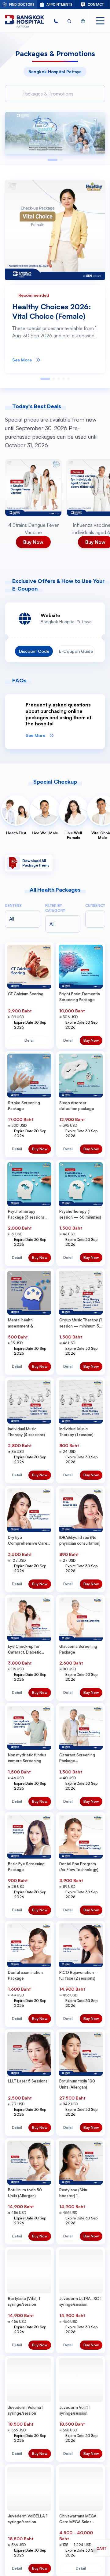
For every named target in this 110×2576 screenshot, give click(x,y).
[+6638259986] (56, 21)
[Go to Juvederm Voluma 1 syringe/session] (29, 2380)
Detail (29, 1040)
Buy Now (91, 1040)
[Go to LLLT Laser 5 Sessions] (29, 2054)
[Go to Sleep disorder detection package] (81, 1076)
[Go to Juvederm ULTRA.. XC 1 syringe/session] (81, 2271)
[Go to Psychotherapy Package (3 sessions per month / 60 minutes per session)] (29, 1184)
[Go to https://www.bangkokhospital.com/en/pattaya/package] (55, 133)
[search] (70, 21)
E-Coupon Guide (76, 651)
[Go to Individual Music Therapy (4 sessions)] (29, 1402)
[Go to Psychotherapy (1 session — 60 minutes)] (81, 1184)
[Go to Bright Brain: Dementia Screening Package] (81, 967)
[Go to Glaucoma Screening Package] (81, 1619)
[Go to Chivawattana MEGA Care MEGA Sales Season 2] (81, 2489)
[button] (56, 21)
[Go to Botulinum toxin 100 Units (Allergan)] (81, 2054)
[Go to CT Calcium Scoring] (29, 967)
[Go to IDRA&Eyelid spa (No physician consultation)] (81, 1510)
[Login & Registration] (83, 21)
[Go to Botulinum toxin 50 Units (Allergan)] (29, 2163)
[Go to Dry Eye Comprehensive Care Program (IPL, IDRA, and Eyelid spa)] (29, 1510)
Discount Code (34, 651)
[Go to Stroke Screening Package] (29, 1076)
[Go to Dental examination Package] (29, 1945)
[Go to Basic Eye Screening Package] (29, 1837)
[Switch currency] (95, 919)
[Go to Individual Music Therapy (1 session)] (81, 1402)
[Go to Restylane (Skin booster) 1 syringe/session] (81, 2163)
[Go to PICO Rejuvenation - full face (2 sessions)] (81, 1945)
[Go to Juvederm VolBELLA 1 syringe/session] (29, 2489)
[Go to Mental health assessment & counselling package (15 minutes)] (29, 1293)
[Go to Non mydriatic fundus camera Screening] (29, 1728)
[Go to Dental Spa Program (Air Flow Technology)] (81, 1837)
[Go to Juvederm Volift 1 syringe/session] (81, 2380)
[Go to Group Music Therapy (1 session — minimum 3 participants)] (81, 1293)
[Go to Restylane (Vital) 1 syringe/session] (29, 2271)
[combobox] (59, 924)
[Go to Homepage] (24, 21)
